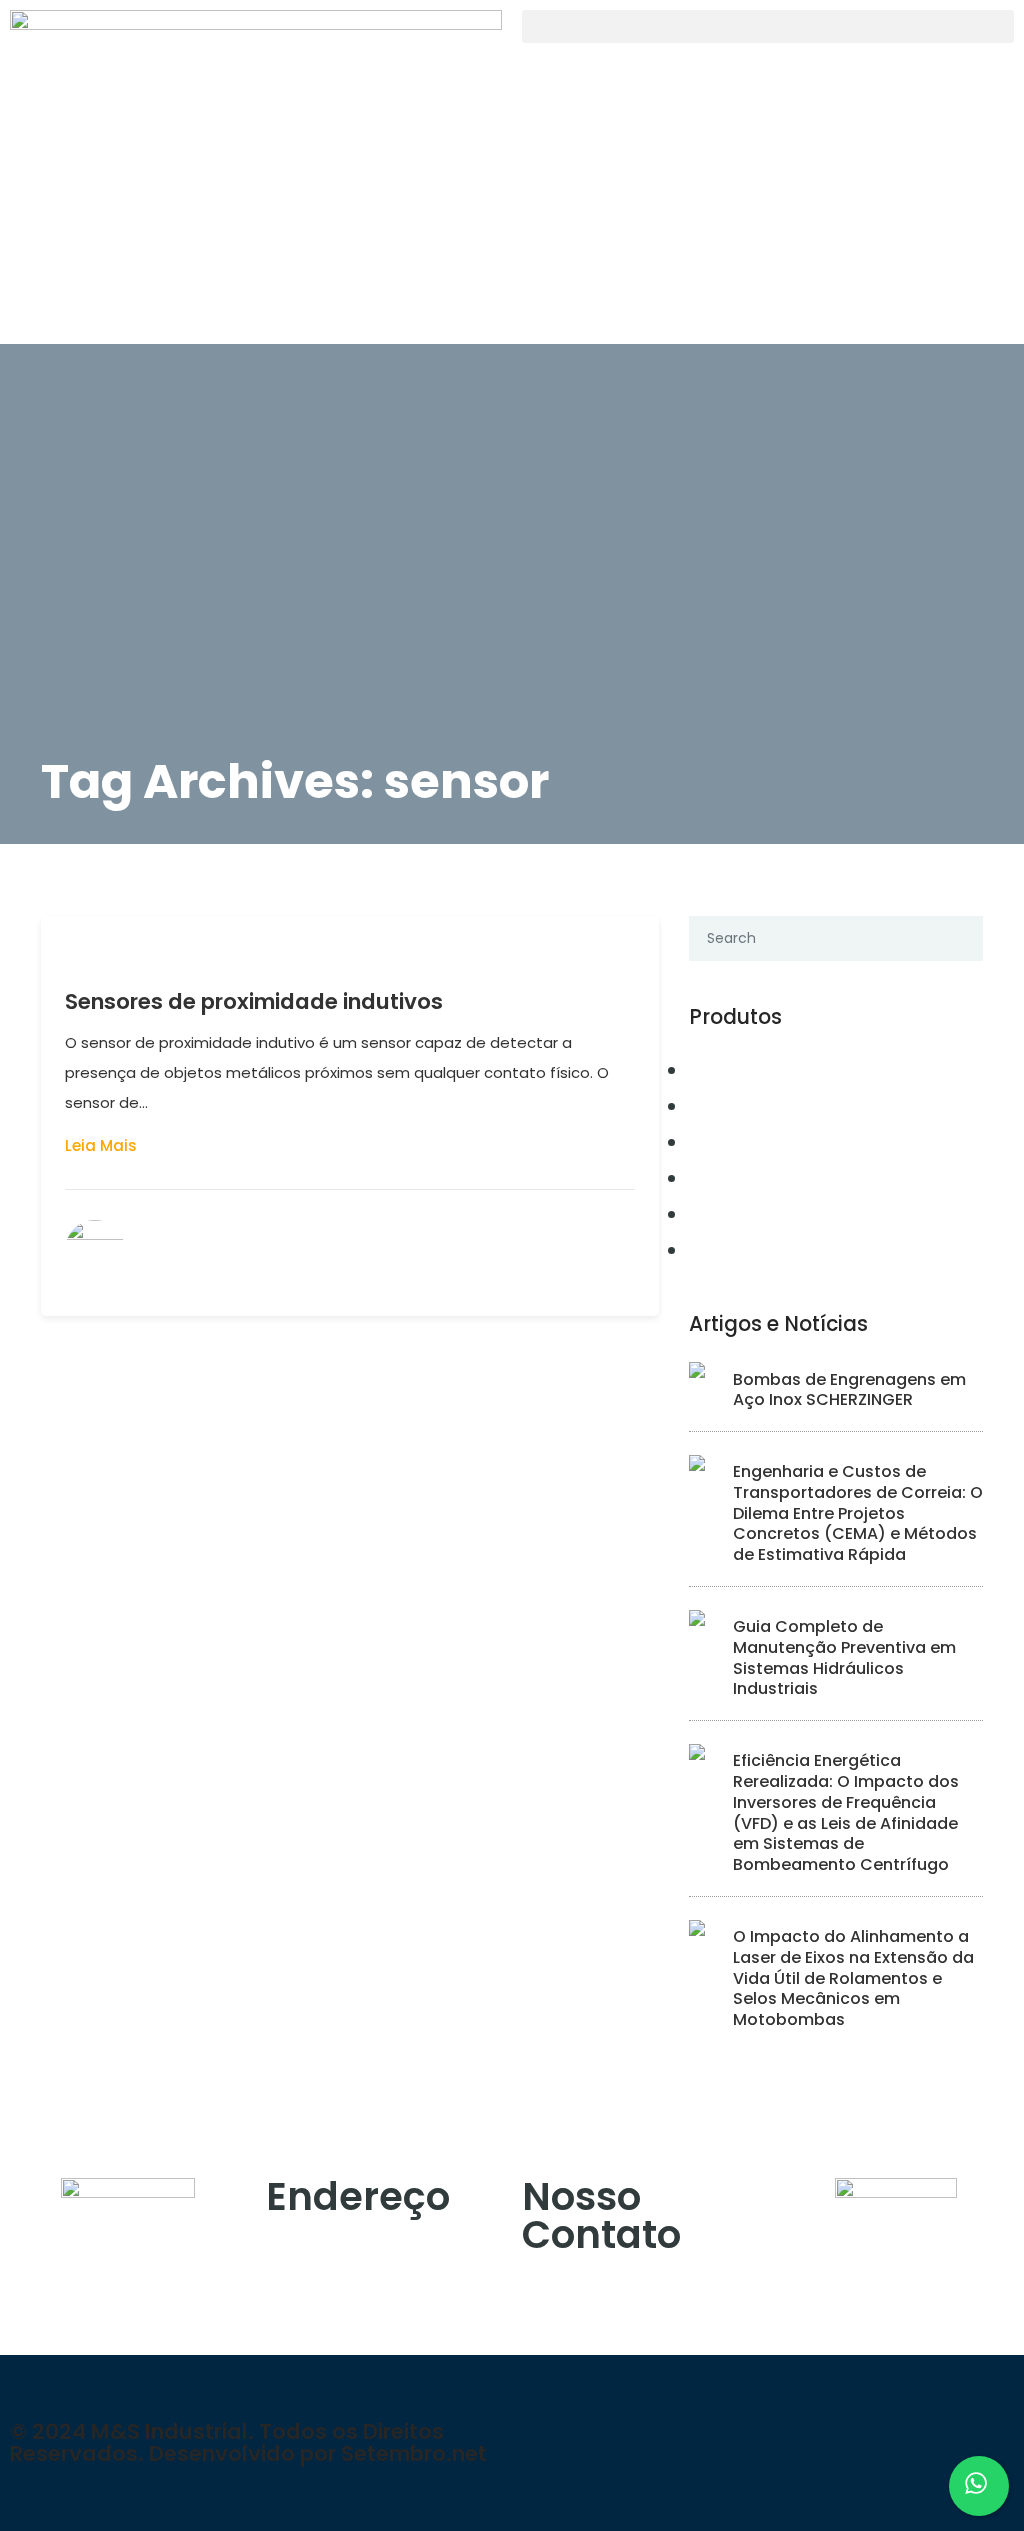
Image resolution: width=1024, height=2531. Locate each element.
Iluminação (744, 1250)
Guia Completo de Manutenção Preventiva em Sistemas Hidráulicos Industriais (844, 1657)
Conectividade (759, 1106)
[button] (768, 26)
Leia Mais (101, 1145)
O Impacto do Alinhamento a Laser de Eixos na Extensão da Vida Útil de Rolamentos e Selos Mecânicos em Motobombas (853, 1978)
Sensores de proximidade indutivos (254, 1001)
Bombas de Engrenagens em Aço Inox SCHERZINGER (849, 1390)
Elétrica (727, 1142)
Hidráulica (740, 1214)
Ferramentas (749, 1178)
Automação (745, 1070)
